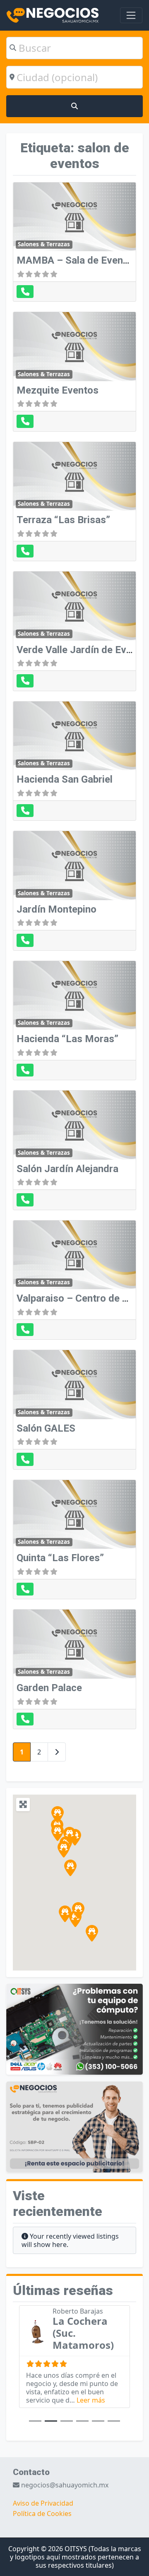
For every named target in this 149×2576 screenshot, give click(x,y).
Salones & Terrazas (44, 244)
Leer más (105, 2412)
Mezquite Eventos (58, 390)
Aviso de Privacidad (43, 2515)
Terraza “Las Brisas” (63, 520)
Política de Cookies (42, 2526)
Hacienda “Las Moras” (67, 1039)
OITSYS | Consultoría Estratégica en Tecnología (93, 2339)
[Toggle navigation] (131, 15)
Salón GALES (46, 1428)
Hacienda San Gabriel (65, 779)
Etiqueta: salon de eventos (75, 156)
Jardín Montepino (56, 909)
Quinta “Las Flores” (60, 1558)
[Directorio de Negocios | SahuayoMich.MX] (53, 14)
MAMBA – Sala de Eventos (77, 260)
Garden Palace (49, 1688)
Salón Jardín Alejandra (67, 1169)
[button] (64, 1849)
